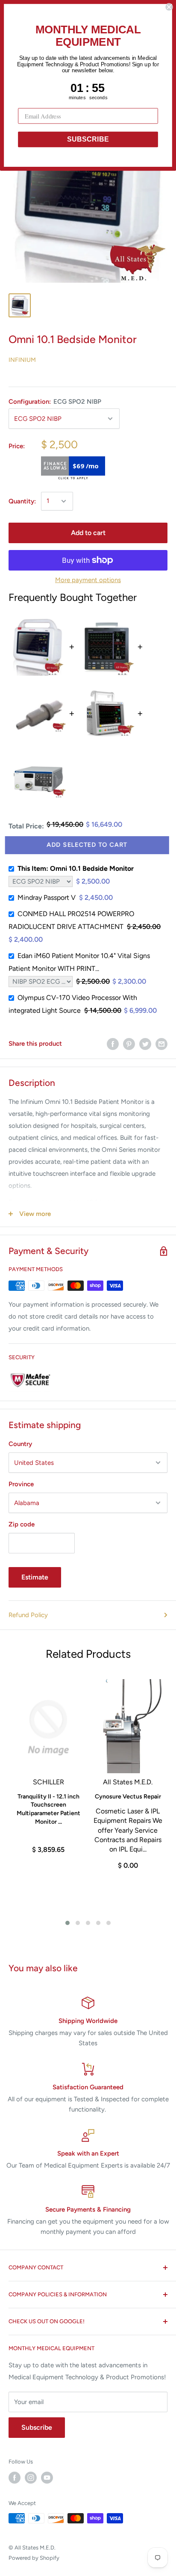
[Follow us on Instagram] (31, 2478)
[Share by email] (161, 1044)
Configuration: (55, 402)
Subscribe (37, 2427)
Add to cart (88, 533)
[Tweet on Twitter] (145, 1044)
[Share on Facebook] (113, 1044)
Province (21, 1484)
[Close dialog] (169, 7)
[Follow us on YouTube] (47, 2478)
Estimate (35, 1577)
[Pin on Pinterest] (129, 1044)
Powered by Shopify (34, 2558)
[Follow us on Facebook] (15, 2478)
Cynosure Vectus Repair (128, 1797)
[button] (67, 1923)
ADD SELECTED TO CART (88, 845)
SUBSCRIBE (88, 139)
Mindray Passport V (47, 898)
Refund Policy (28, 1615)
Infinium (22, 360)
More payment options (88, 580)
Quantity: (22, 501)
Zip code (22, 1524)
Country (20, 1444)
